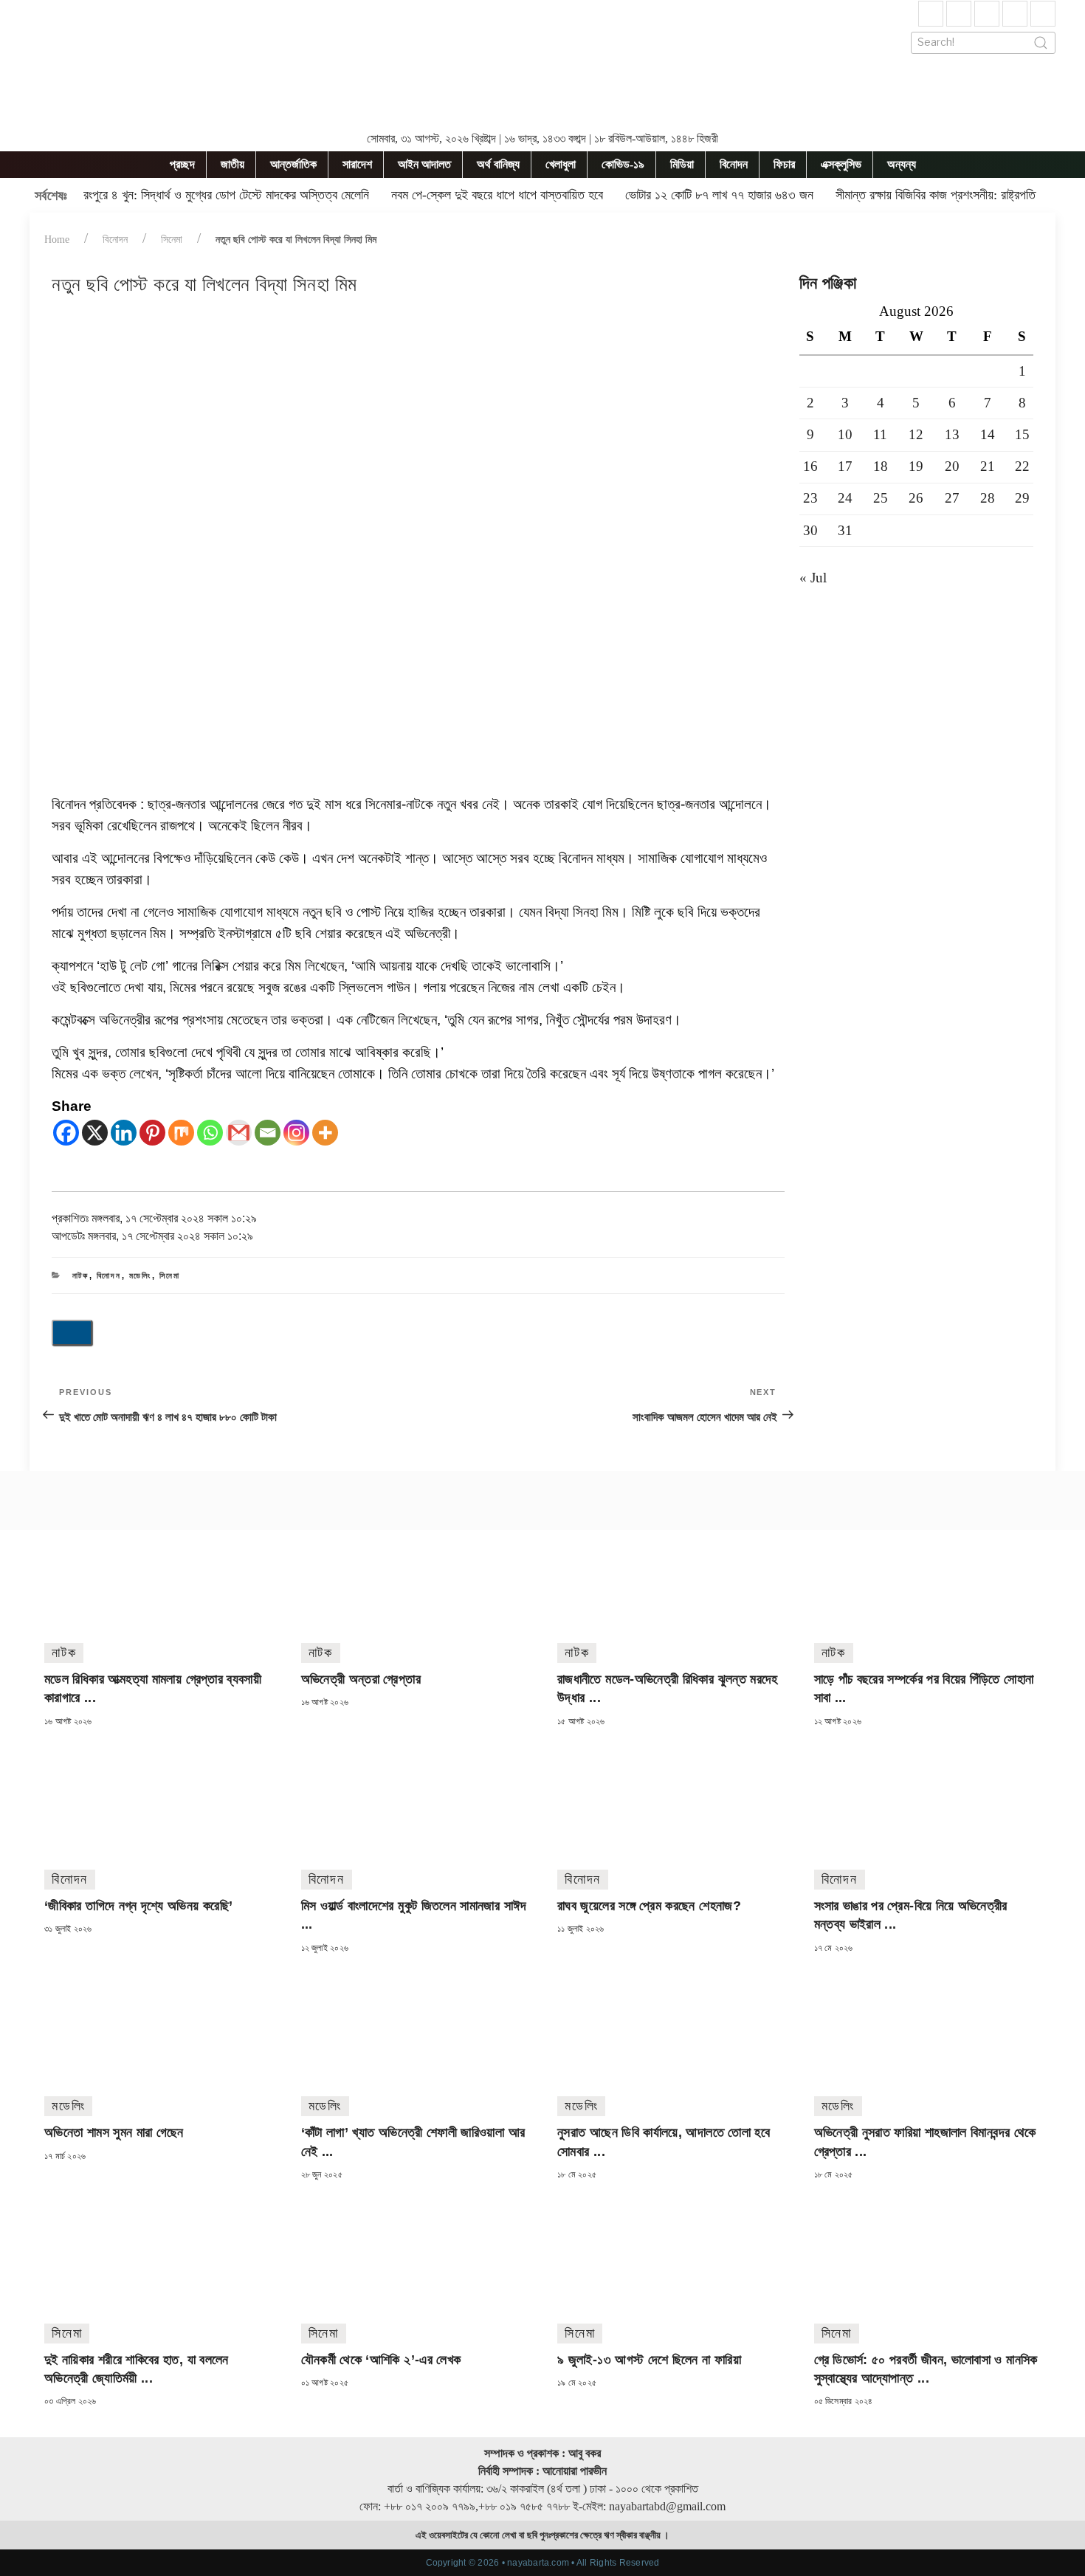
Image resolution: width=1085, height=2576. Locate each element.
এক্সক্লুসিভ (841, 164)
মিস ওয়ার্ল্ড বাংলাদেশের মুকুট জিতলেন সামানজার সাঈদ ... (414, 1915)
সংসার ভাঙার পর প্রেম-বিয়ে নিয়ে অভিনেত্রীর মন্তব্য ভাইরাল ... (911, 1915)
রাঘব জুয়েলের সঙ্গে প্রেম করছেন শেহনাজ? (649, 1906)
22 (1022, 466)
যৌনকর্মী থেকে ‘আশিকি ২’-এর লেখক (381, 2360)
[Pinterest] (152, 1133)
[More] (325, 1133)
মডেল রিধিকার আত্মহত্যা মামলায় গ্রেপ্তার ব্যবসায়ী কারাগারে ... (153, 1688)
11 (880, 434)
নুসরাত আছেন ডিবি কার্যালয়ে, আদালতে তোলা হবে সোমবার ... (664, 2142)
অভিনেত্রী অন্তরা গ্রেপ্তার (361, 1679)
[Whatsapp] (210, 1133)
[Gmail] (239, 1133)
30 (810, 530)
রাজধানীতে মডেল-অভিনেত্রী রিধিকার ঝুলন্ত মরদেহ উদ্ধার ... (668, 1688)
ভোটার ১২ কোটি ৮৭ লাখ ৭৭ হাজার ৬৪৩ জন (719, 195)
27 (952, 498)
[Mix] (181, 1133)
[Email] (268, 1133)
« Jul (813, 578)
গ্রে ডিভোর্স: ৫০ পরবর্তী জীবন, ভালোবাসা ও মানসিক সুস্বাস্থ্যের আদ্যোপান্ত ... (926, 2369)
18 (881, 466)
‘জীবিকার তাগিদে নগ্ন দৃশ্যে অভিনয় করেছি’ (138, 1906)
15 (1022, 434)
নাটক (81, 1275)
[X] (95, 1133)
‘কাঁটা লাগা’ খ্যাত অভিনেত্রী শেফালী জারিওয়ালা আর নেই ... (413, 2142)
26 (916, 498)
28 (988, 498)
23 (810, 498)
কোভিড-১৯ (623, 164)
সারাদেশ (357, 164)
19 (916, 466)
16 (810, 466)
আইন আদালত (424, 164)
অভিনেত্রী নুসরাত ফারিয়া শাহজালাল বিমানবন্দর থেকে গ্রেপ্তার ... (925, 2142)
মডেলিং (141, 1275)
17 (845, 466)
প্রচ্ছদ (182, 164)
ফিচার (784, 164)
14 (988, 434)
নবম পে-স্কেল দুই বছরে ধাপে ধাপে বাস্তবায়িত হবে (497, 195)
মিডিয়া (682, 164)
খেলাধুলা (561, 164)
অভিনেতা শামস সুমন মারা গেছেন (114, 2132)
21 (988, 466)
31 (845, 530)
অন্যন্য (902, 164)
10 (845, 434)
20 (952, 466)
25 (881, 498)
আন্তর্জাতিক (293, 164)
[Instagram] (296, 1133)
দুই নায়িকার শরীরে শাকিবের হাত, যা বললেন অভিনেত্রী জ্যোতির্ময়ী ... (137, 2369)
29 (1022, 498)
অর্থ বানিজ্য (498, 164)
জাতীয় (232, 164)
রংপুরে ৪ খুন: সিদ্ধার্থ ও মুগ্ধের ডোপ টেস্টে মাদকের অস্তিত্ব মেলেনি (226, 195)
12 (916, 434)
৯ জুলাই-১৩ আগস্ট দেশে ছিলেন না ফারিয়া (649, 2360)
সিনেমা (172, 240)
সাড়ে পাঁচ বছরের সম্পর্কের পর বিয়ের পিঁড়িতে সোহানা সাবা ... (924, 1688)
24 (845, 498)
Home (57, 240)
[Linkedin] (124, 1133)
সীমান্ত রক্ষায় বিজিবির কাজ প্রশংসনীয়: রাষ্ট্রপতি (936, 195)
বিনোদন (734, 164)
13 (952, 434)
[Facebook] (66, 1133)
